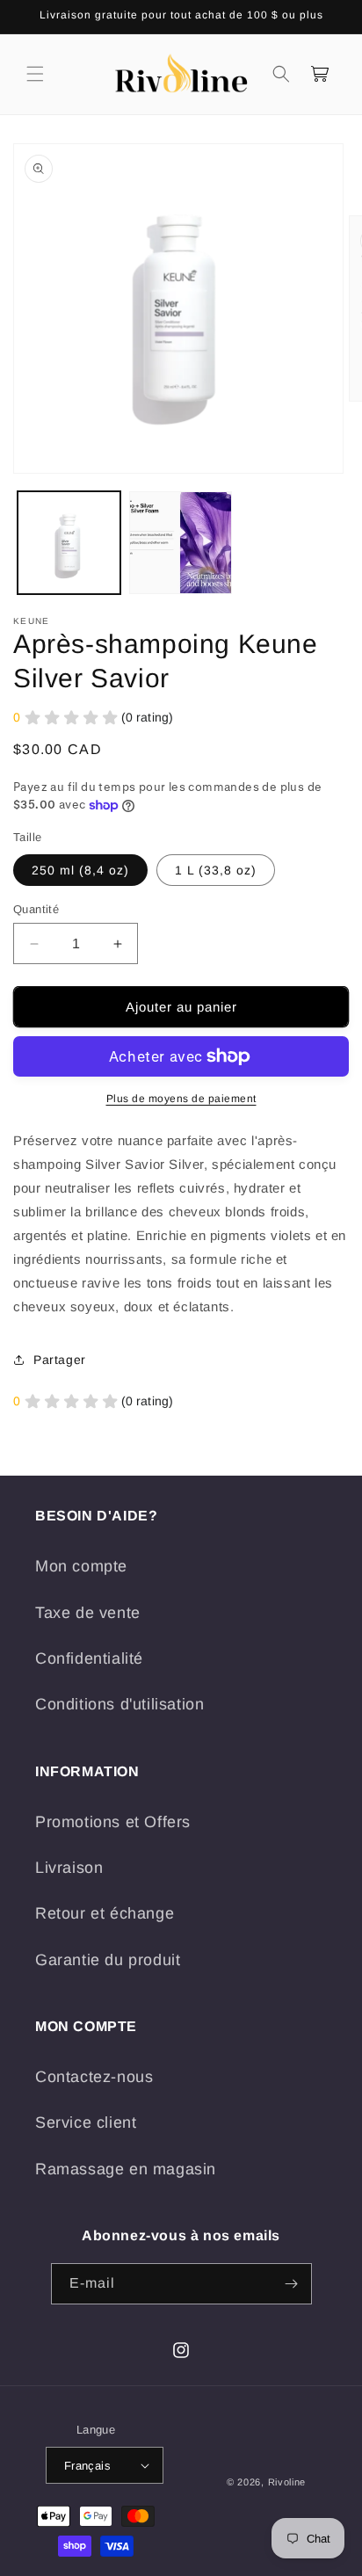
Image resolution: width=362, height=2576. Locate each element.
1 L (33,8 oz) (216, 870)
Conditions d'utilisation (119, 1704)
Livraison (69, 1868)
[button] (35, 74)
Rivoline (287, 2482)
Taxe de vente (88, 1613)
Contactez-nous (94, 2077)
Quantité (36, 909)
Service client (86, 2122)
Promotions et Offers (113, 1822)
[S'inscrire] (292, 2284)
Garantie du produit (108, 1960)
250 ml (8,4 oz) (80, 870)
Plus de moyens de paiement (181, 1099)
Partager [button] (60, 1360)
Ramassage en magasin (126, 2169)
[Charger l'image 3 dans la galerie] (181, 543)
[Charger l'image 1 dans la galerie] (69, 543)
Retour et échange (105, 1913)
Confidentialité (89, 1658)
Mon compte (81, 1566)
